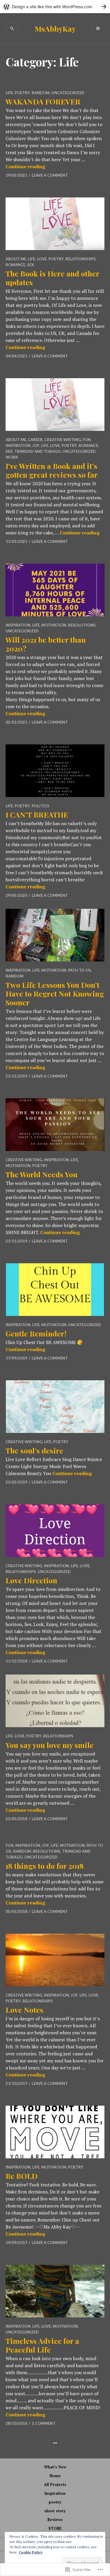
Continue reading (25, 166)
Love (42, 259)
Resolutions (82, 625)
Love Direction (31, 1580)
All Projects (55, 2484)
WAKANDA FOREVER (43, 101)
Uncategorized (68, 93)
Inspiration (55, 2493)
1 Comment (44, 2423)
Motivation (54, 625)
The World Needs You (42, 1174)
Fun (87, 440)
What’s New (55, 2467)
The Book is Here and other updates (52, 278)
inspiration (18, 445)
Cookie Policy (31, 2552)
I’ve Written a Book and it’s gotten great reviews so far (52, 470)
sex (31, 265)
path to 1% (80, 970)
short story (55, 2511)
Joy (36, 445)
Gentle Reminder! (36, 1333)
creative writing (63, 440)
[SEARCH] (12, 29)
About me (16, 259)
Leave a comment (50, 175)
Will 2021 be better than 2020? (46, 644)
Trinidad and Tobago (38, 451)
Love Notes (24, 2010)
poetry (22, 93)
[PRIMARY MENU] (98, 29)
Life (9, 93)
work (12, 457)
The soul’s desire (34, 1450)
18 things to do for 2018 (45, 1866)
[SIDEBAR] (55, 2443)
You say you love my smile (50, 1745)
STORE (55, 2528)
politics (40, 806)
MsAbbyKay (55, 29)
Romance (15, 265)
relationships (81, 259)
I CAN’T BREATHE (37, 814)
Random (41, 93)
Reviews (55, 2520)
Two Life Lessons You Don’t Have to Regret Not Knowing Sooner (55, 993)
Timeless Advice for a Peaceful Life (42, 2345)
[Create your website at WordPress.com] (55, 7)
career (35, 440)
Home (55, 2476)
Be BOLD (22, 2176)
